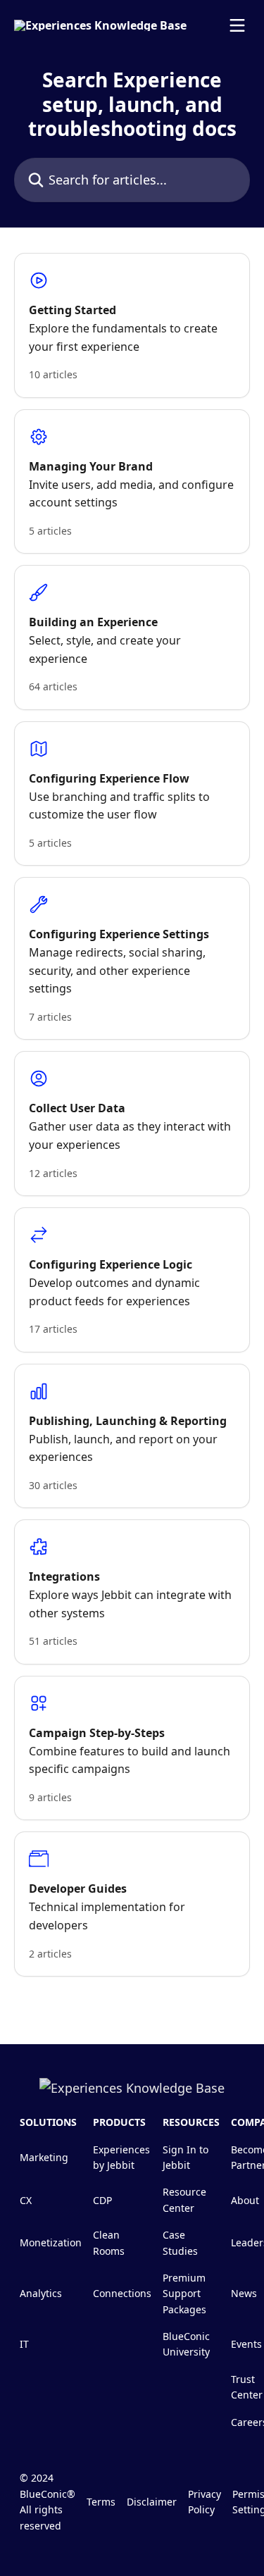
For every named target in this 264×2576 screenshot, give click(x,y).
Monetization (51, 2242)
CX (26, 2200)
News (244, 2293)
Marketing (44, 2157)
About (245, 2200)
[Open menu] (237, 25)
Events (246, 2344)
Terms (101, 2502)
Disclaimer (152, 2502)
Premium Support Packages (184, 2294)
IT (24, 2344)
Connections (122, 2293)
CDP (102, 2200)
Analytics (41, 2293)
